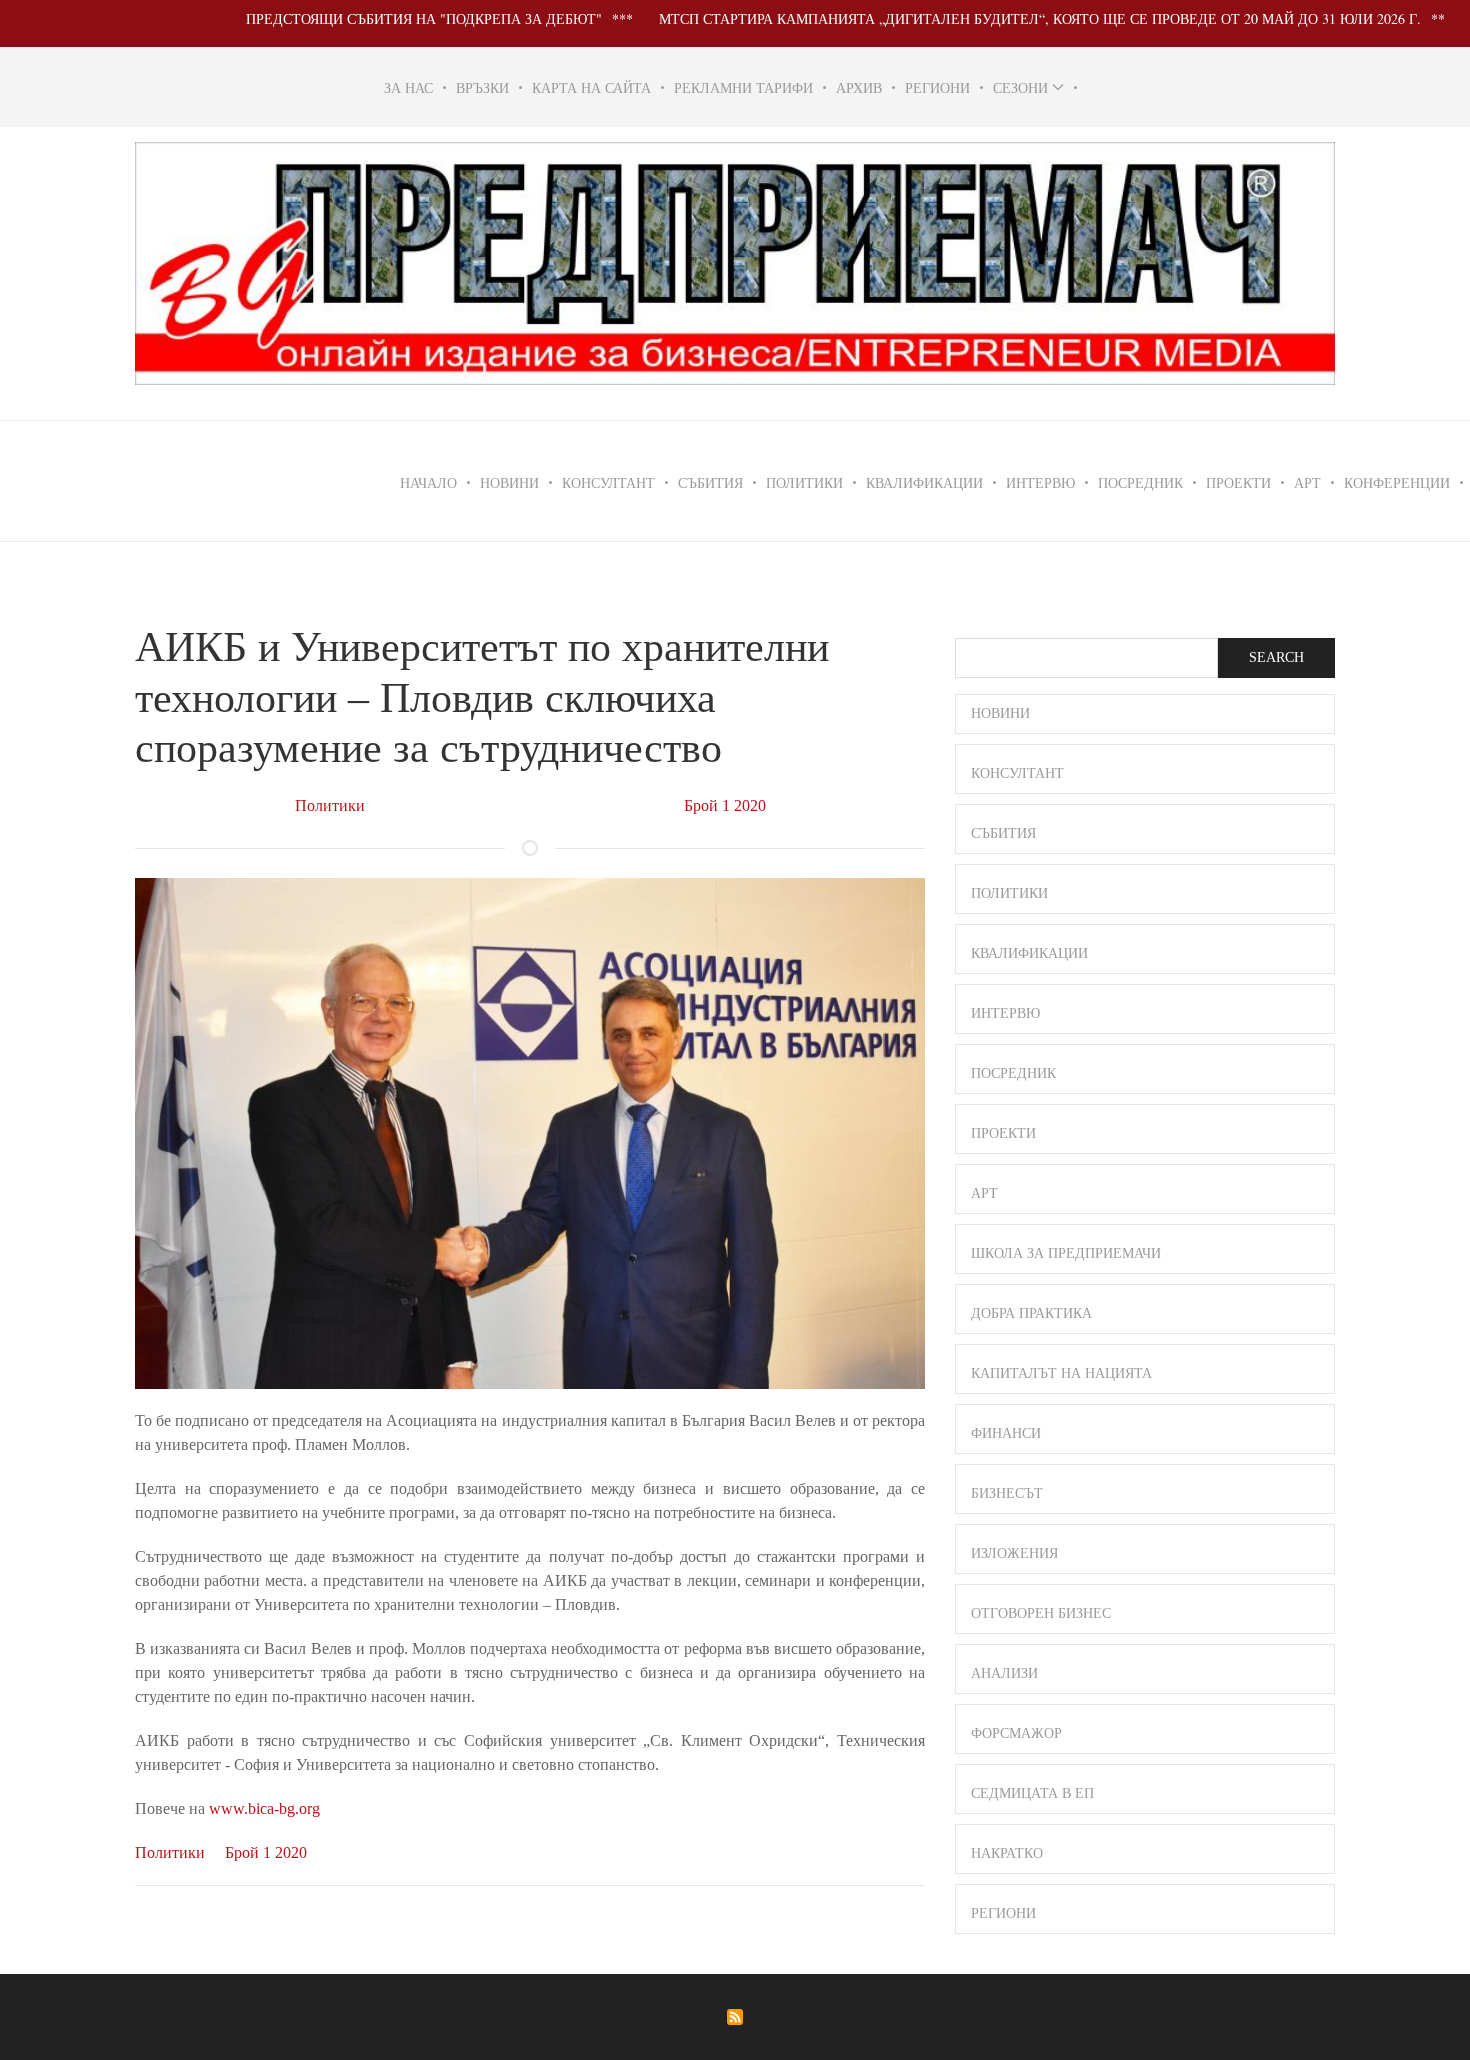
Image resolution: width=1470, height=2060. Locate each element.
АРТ (1307, 482)
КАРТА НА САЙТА (591, 87)
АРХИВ (859, 87)
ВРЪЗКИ (482, 87)
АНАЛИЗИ (1004, 1673)
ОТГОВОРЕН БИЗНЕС (1041, 1613)
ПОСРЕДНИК (1140, 482)
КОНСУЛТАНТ (608, 482)
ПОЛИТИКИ (804, 482)
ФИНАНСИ (1006, 1433)
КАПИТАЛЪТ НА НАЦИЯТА (1061, 1373)
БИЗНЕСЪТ (1007, 1493)
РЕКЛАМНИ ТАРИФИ (743, 87)
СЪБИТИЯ (710, 482)
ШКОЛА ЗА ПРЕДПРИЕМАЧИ (1066, 1253)
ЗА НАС (408, 87)
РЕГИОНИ (937, 87)
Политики (330, 805)
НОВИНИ (509, 482)
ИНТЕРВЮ (1040, 482)
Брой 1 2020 (725, 805)
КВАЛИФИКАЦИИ (924, 482)
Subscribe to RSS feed (735, 2017)
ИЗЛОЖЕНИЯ (1014, 1553)
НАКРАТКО (1007, 1853)
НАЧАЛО (428, 482)
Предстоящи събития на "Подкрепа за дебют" (375, 18)
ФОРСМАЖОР (1016, 1733)
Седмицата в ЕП (1032, 1793)
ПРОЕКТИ (1238, 482)
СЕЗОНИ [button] (1020, 87)
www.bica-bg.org (264, 1808)
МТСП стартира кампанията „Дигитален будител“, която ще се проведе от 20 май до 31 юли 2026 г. (991, 18)
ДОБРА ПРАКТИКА (1031, 1313)
